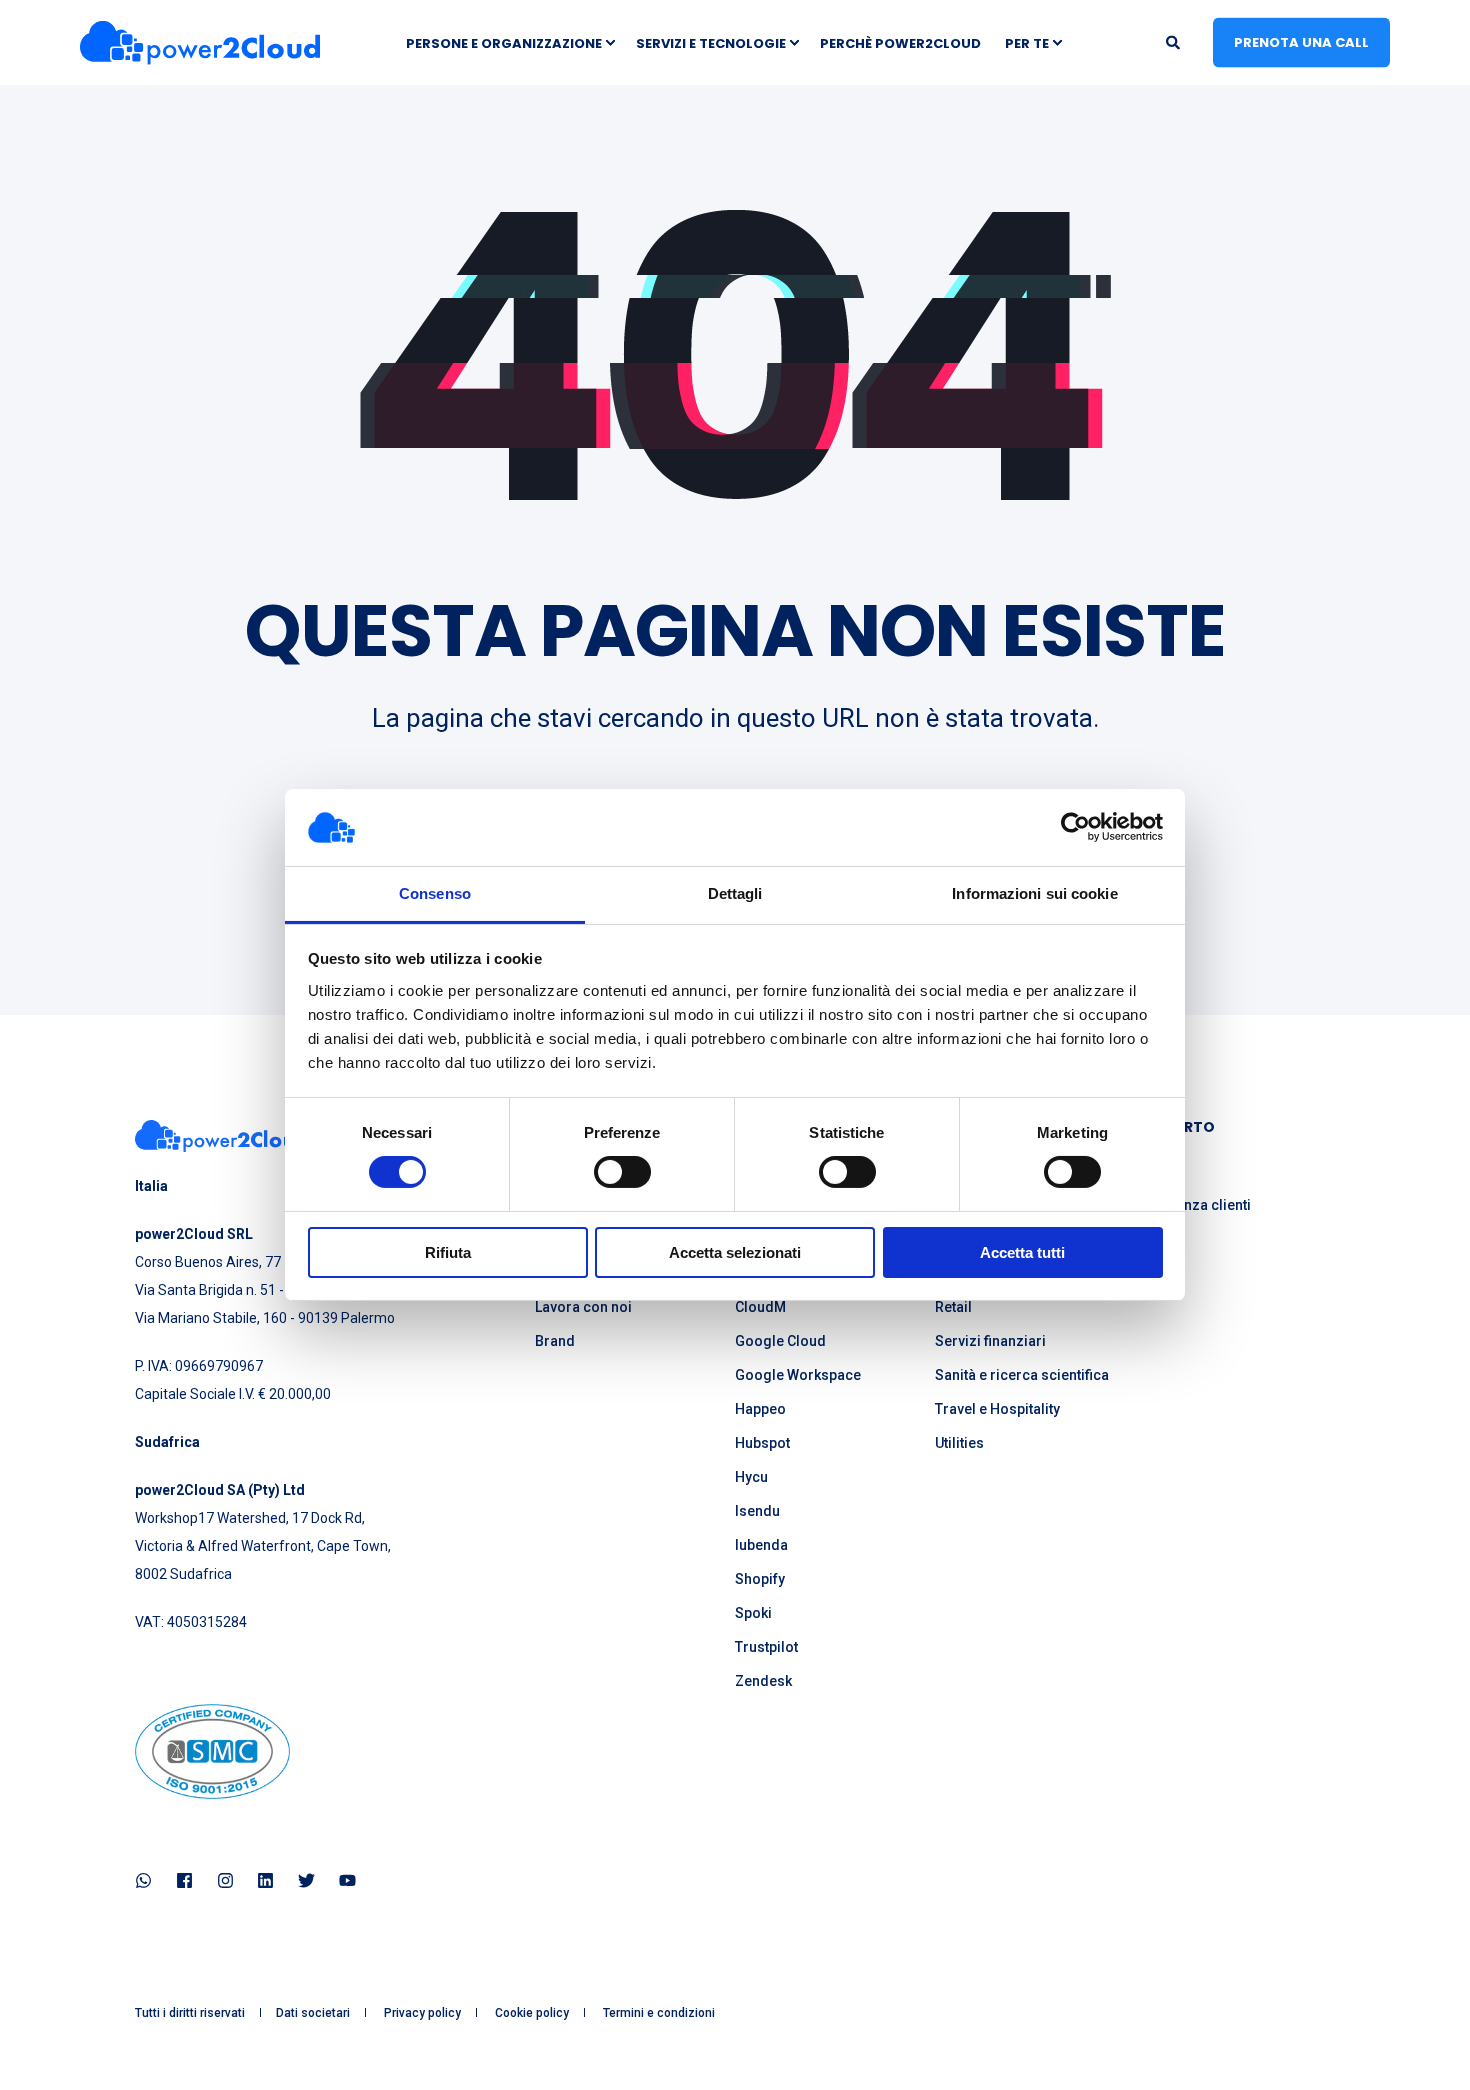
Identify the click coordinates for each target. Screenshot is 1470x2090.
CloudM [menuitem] (760, 1307)
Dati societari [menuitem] (313, 2013)
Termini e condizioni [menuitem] (659, 2013)
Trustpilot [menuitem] (766, 1647)
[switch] (622, 1172)
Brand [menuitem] (555, 1341)
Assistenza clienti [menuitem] (1193, 1205)
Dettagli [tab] (735, 893)
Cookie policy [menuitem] (532, 2013)
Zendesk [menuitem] (763, 1681)
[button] (40, 2050)
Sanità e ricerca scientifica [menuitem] (1022, 1375)
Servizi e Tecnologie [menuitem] (711, 42)
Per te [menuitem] (1027, 42)
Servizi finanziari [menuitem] (990, 1341)
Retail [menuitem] (953, 1307)
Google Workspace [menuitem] (798, 1375)
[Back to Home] (200, 42)
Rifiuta (448, 1252)
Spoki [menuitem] (753, 1613)
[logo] (221, 1136)
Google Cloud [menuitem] (780, 1341)
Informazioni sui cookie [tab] (1034, 893)
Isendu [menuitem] (757, 1511)
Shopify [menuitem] (760, 1579)
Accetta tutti (1022, 1252)
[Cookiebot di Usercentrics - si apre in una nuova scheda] (1075, 827)
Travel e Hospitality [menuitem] (997, 1409)
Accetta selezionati (735, 1252)
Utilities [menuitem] (959, 1443)
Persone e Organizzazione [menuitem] (504, 42)
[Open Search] (1174, 41)
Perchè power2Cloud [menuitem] (900, 42)
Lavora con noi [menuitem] (583, 1307)
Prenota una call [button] (1301, 41)
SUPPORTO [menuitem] (1175, 1128)
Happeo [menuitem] (760, 1409)
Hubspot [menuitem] (762, 1443)
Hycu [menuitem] (751, 1477)
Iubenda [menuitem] (761, 1545)
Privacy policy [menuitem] (422, 2013)
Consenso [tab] (435, 893)
